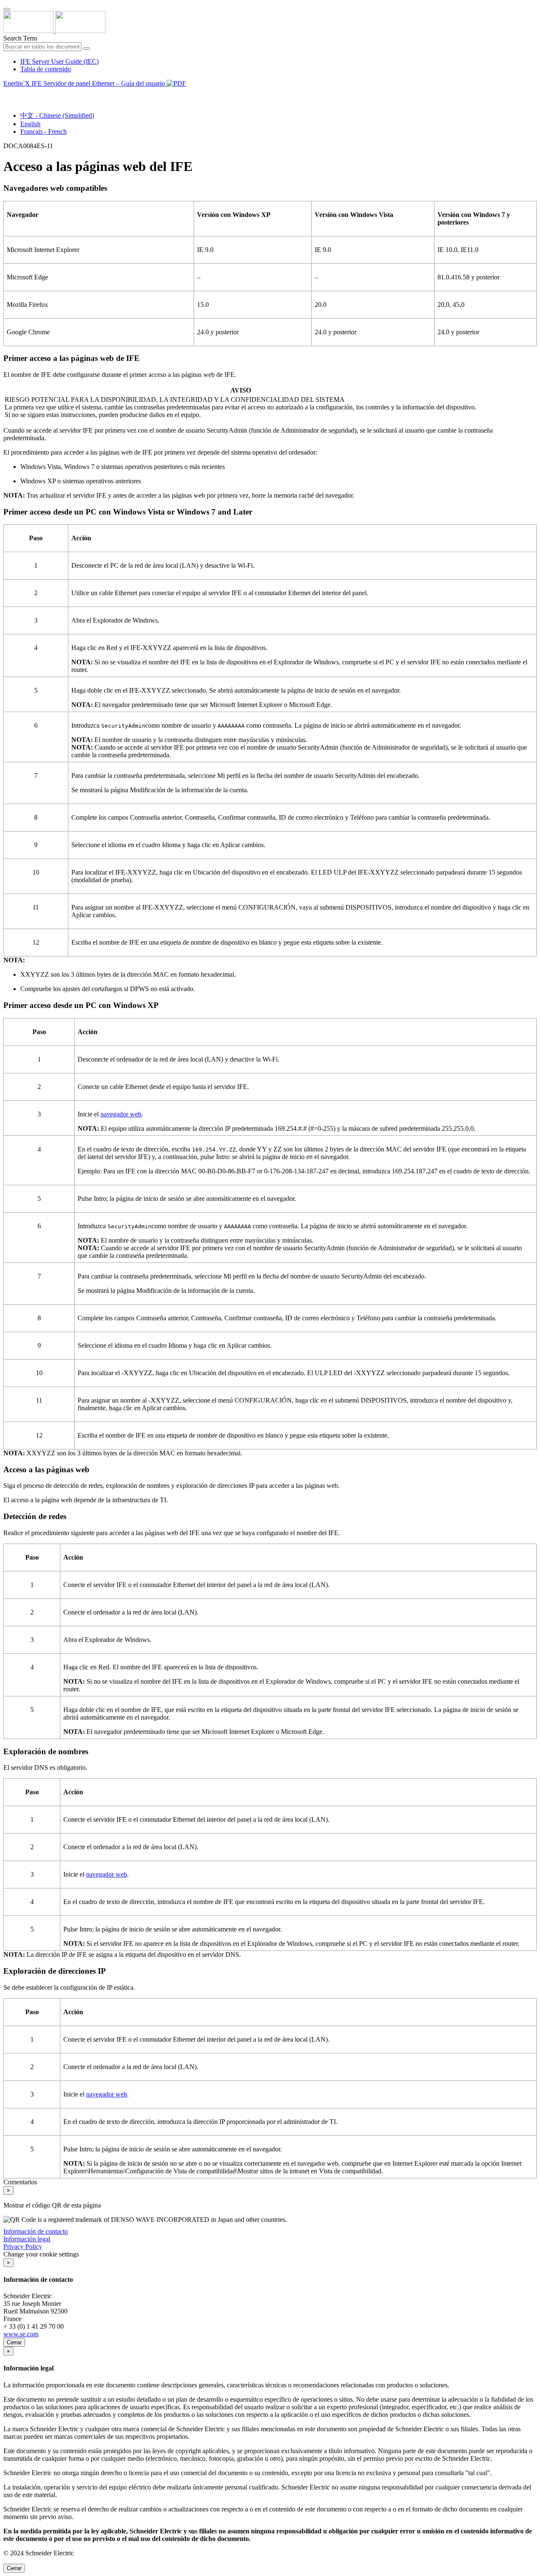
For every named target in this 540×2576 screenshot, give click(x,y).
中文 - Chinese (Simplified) (57, 115)
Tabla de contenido (46, 69)
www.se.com (21, 2334)
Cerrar (14, 2342)
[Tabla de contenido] (7, 93)
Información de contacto (36, 2231)
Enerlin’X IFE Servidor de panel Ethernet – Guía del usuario (85, 83)
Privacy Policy (23, 2247)
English (30, 124)
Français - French (43, 131)
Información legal (27, 2239)
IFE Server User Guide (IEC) (59, 61)
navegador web (121, 1114)
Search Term (20, 38)
